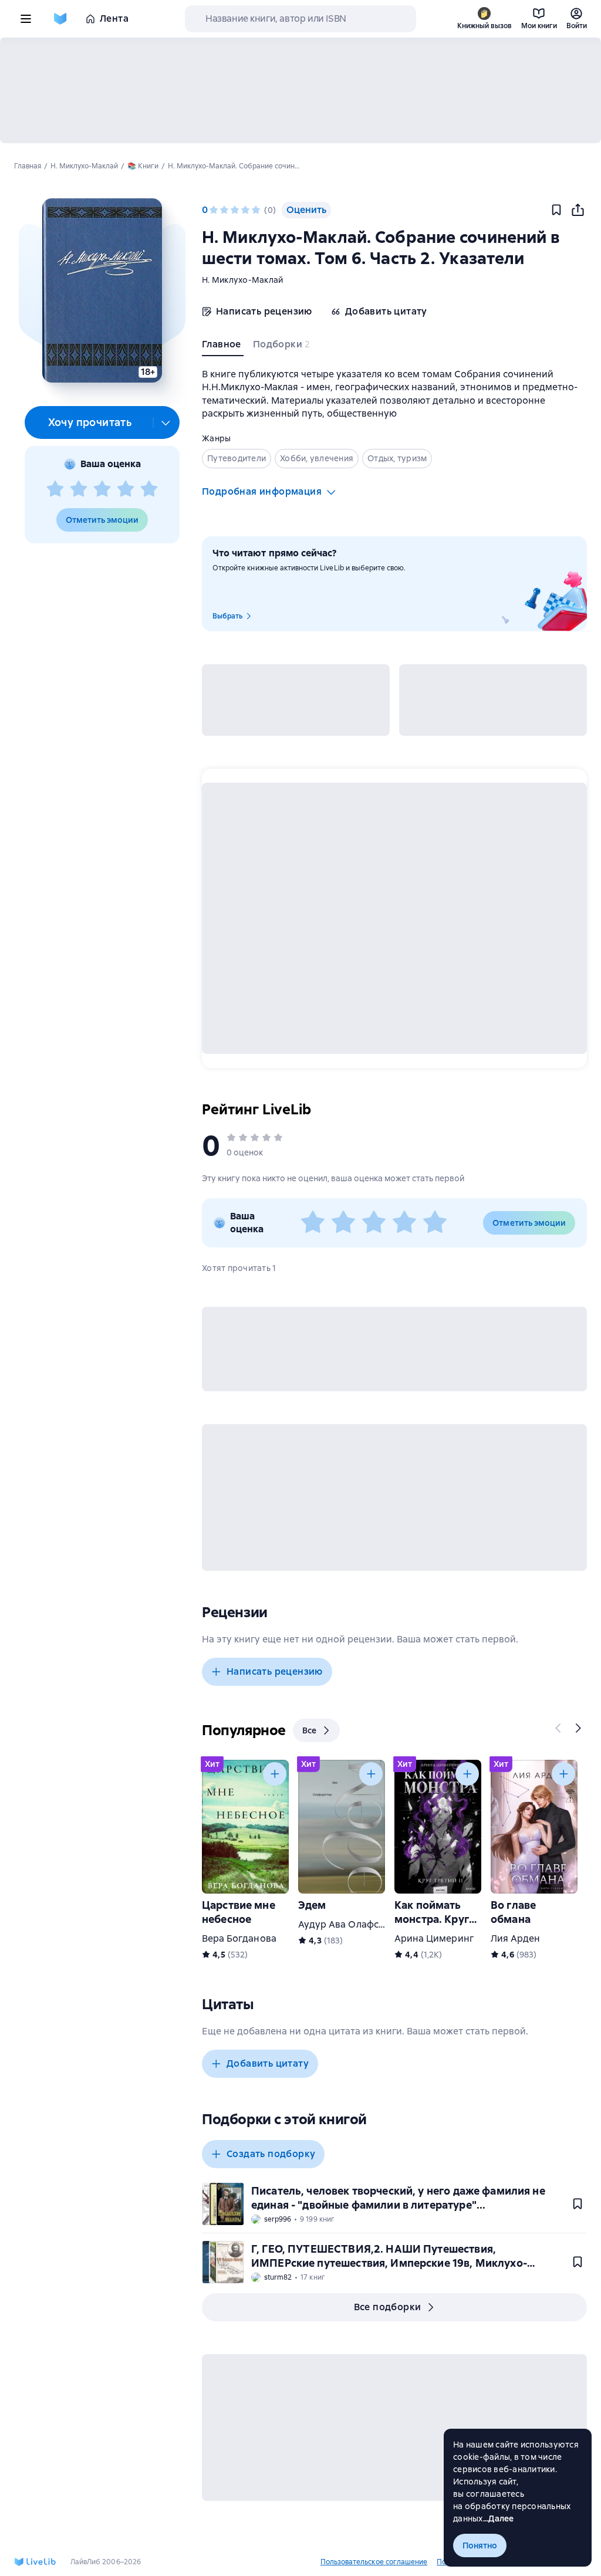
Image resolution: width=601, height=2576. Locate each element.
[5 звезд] (149, 489)
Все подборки (388, 2307)
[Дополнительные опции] (166, 422)
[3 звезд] (102, 489)
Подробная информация (262, 491)
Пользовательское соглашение (374, 2562)
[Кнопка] (559, 1728)
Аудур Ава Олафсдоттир (355, 1924)
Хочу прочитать (90, 422)
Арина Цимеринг (434, 1938)
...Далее (499, 2518)
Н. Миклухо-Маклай (242, 280)
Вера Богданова (239, 1938)
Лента (114, 18)
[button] (102, 290)
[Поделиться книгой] (578, 210)
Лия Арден (515, 1938)
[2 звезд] (79, 489)
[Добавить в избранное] (556, 210)
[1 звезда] (55, 489)
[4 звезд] (126, 489)
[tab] (223, 347)
